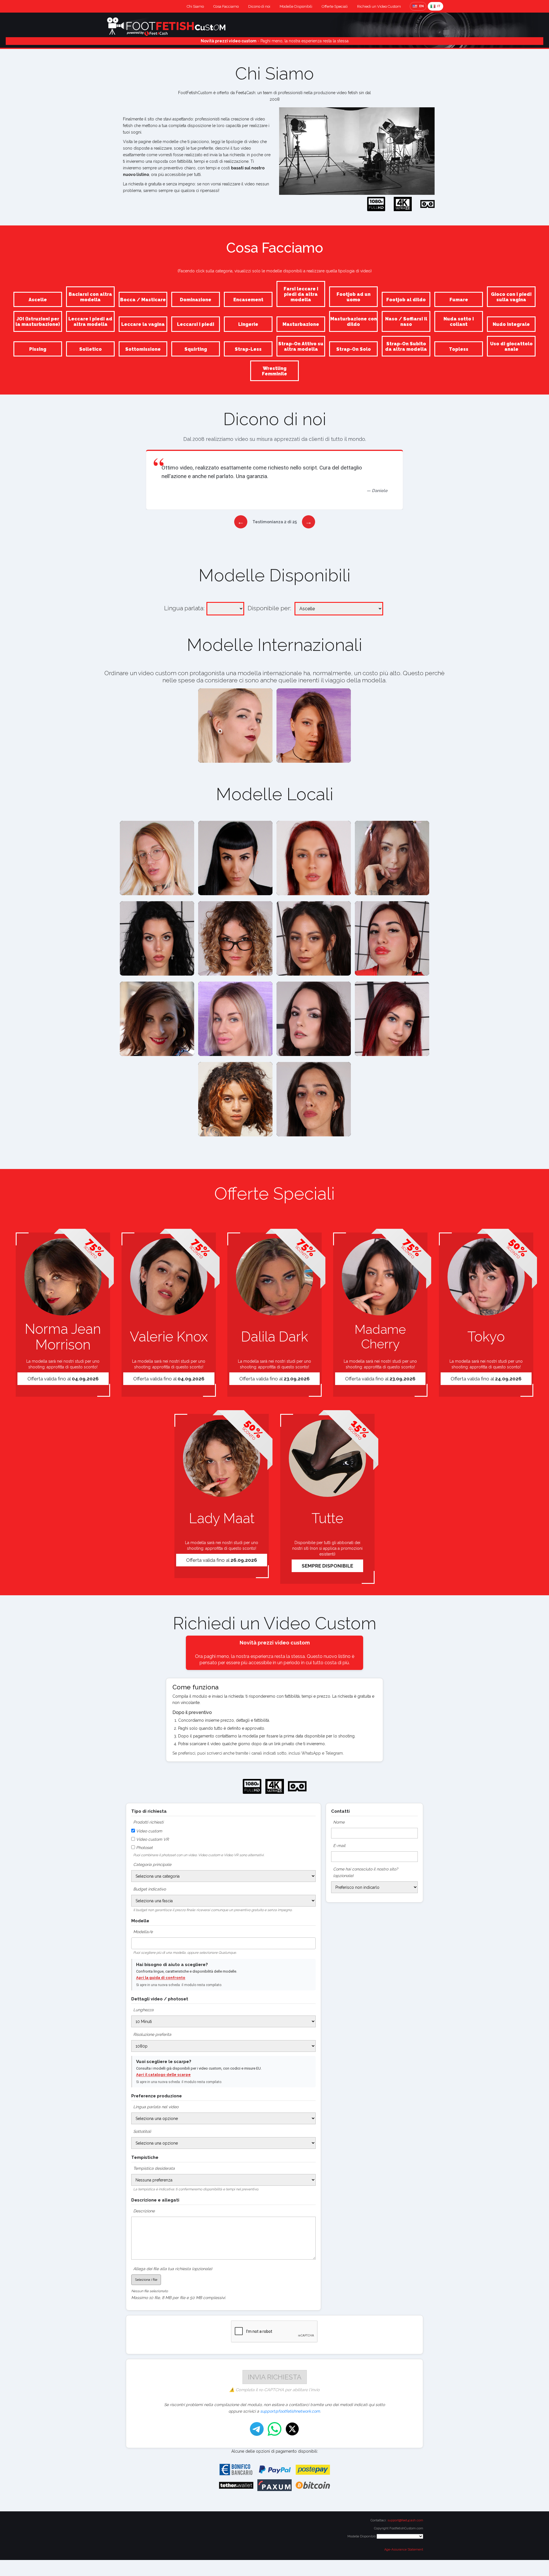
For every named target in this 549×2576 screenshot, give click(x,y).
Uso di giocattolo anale (511, 346)
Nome (339, 1822)
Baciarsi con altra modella (90, 297)
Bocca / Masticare (143, 300)
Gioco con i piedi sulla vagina (511, 297)
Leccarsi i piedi (196, 324)
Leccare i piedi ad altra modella (90, 322)
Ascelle (38, 300)
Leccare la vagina (143, 324)
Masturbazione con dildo (354, 322)
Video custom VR (152, 1839)
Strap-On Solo (354, 349)
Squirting (196, 349)
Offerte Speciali (335, 6)
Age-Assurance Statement (404, 2550)
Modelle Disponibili (296, 6)
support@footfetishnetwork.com (290, 2411)
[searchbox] (135, 1942)
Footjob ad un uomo (354, 297)
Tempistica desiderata (154, 2168)
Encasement (248, 300)
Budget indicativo (150, 1889)
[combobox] (223, 1943)
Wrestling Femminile (274, 371)
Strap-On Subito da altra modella (406, 346)
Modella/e (143, 1932)
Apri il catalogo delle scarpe (163, 2075)
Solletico (90, 349)
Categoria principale (152, 1864)
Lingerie (248, 324)
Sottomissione (143, 349)
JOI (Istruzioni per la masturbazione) (38, 322)
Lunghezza (143, 2010)
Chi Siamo (195, 6)
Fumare (459, 300)
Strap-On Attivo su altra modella (301, 346)
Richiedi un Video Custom (379, 6)
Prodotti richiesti (148, 1822)
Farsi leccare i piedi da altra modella (301, 294)
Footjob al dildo (406, 300)
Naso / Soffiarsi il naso (406, 322)
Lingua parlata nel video (156, 2107)
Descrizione (144, 2211)
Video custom (149, 1831)
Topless (459, 349)
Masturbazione (301, 324)
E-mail (339, 1846)
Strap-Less (248, 349)
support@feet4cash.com (405, 2520)
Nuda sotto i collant (459, 322)
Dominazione (196, 300)
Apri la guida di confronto (161, 1978)
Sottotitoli (142, 2131)
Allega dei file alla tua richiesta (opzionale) (173, 2269)
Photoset (144, 1848)
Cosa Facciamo (226, 6)
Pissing (38, 349)
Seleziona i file (146, 2280)
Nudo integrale (511, 324)
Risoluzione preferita (152, 2034)
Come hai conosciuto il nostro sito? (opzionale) (366, 1872)
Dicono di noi (259, 6)
